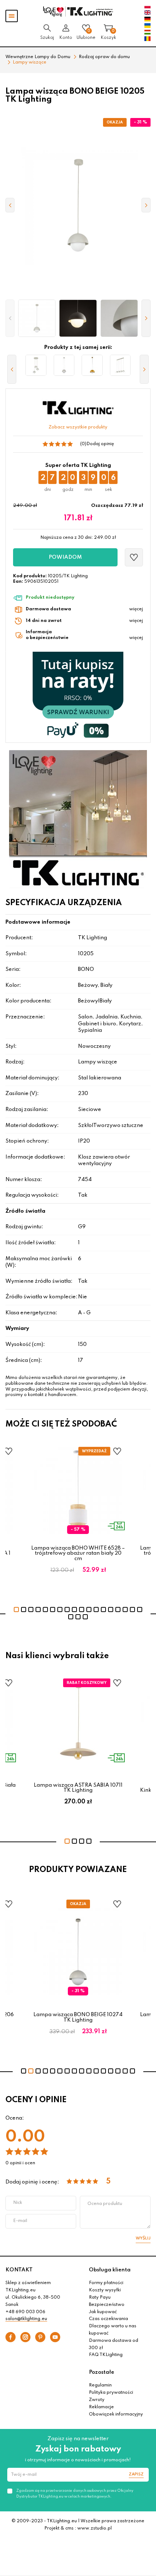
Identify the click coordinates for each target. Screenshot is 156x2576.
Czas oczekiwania (108, 2319)
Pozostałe (102, 2372)
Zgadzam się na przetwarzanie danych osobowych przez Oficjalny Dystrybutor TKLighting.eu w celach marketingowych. (75, 2494)
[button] (10, 318)
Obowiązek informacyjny (116, 2414)
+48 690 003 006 (25, 2312)
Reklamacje (101, 2407)
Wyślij (143, 2238)
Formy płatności (106, 2283)
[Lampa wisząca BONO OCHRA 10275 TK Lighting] (92, 365)
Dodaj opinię (100, 444)
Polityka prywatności (111, 2393)
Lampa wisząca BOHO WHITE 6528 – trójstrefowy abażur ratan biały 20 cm (78, 1553)
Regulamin (100, 2385)
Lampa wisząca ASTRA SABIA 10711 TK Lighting (78, 1788)
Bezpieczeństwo (107, 2305)
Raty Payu (100, 2298)
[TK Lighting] (78, 11)
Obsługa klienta (110, 2270)
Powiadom (65, 557)
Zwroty (97, 2400)
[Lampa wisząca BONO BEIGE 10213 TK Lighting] (120, 365)
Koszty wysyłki (105, 2290)
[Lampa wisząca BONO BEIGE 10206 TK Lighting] (36, 365)
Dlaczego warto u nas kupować (113, 2330)
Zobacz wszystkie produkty (78, 427)
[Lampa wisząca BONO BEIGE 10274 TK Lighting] (64, 365)
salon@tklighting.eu (26, 2319)
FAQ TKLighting (106, 2355)
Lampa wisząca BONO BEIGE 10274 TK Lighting (78, 2017)
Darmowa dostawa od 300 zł (114, 2344)
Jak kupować (103, 2312)
